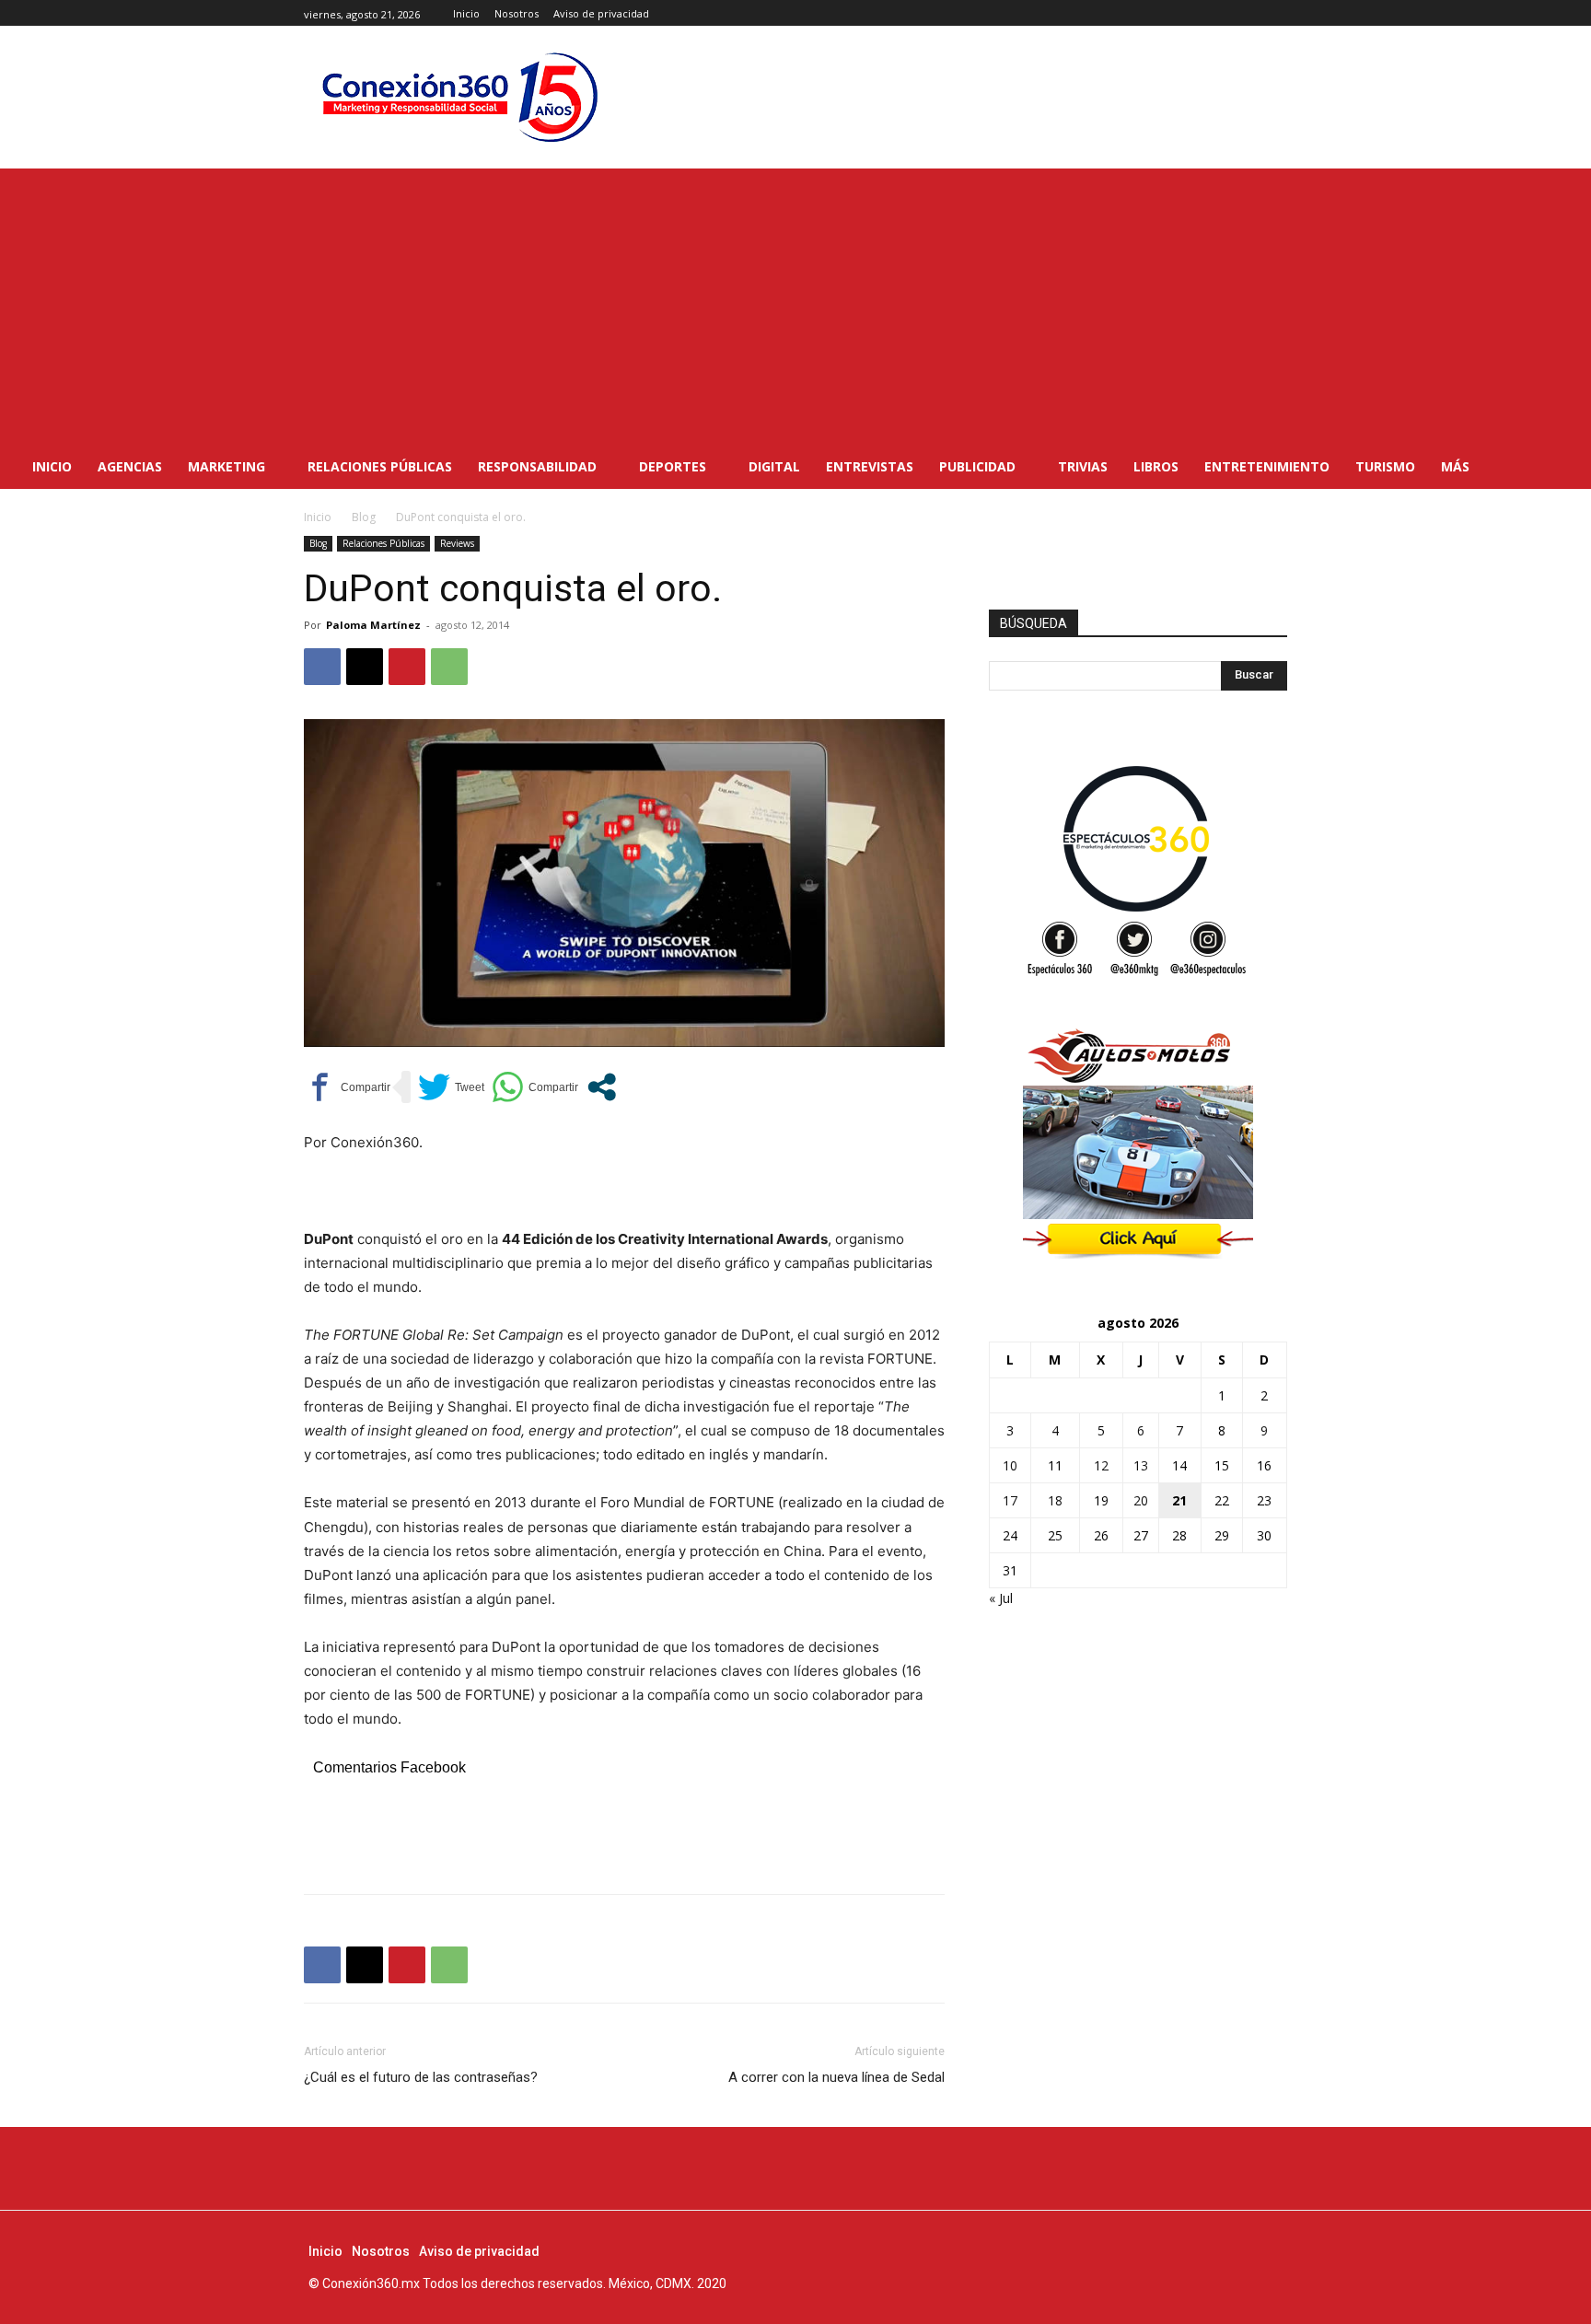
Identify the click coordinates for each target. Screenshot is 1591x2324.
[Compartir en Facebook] (347, 1087)
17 (1010, 1500)
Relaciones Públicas (383, 543)
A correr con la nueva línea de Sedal (836, 2077)
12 (1101, 1465)
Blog (364, 517)
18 (1055, 1500)
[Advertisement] (795, 307)
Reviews (457, 543)
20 (1141, 1500)
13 (1141, 1465)
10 (1010, 1465)
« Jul (1001, 1598)
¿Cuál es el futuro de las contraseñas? (421, 2077)
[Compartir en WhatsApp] (535, 1087)
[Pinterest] (407, 667)
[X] (1277, 13)
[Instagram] (1255, 13)
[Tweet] (451, 1087)
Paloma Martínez (373, 625)
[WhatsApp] (449, 667)
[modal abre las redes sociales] (602, 1087)
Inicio (318, 517)
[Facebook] (1235, 13)
